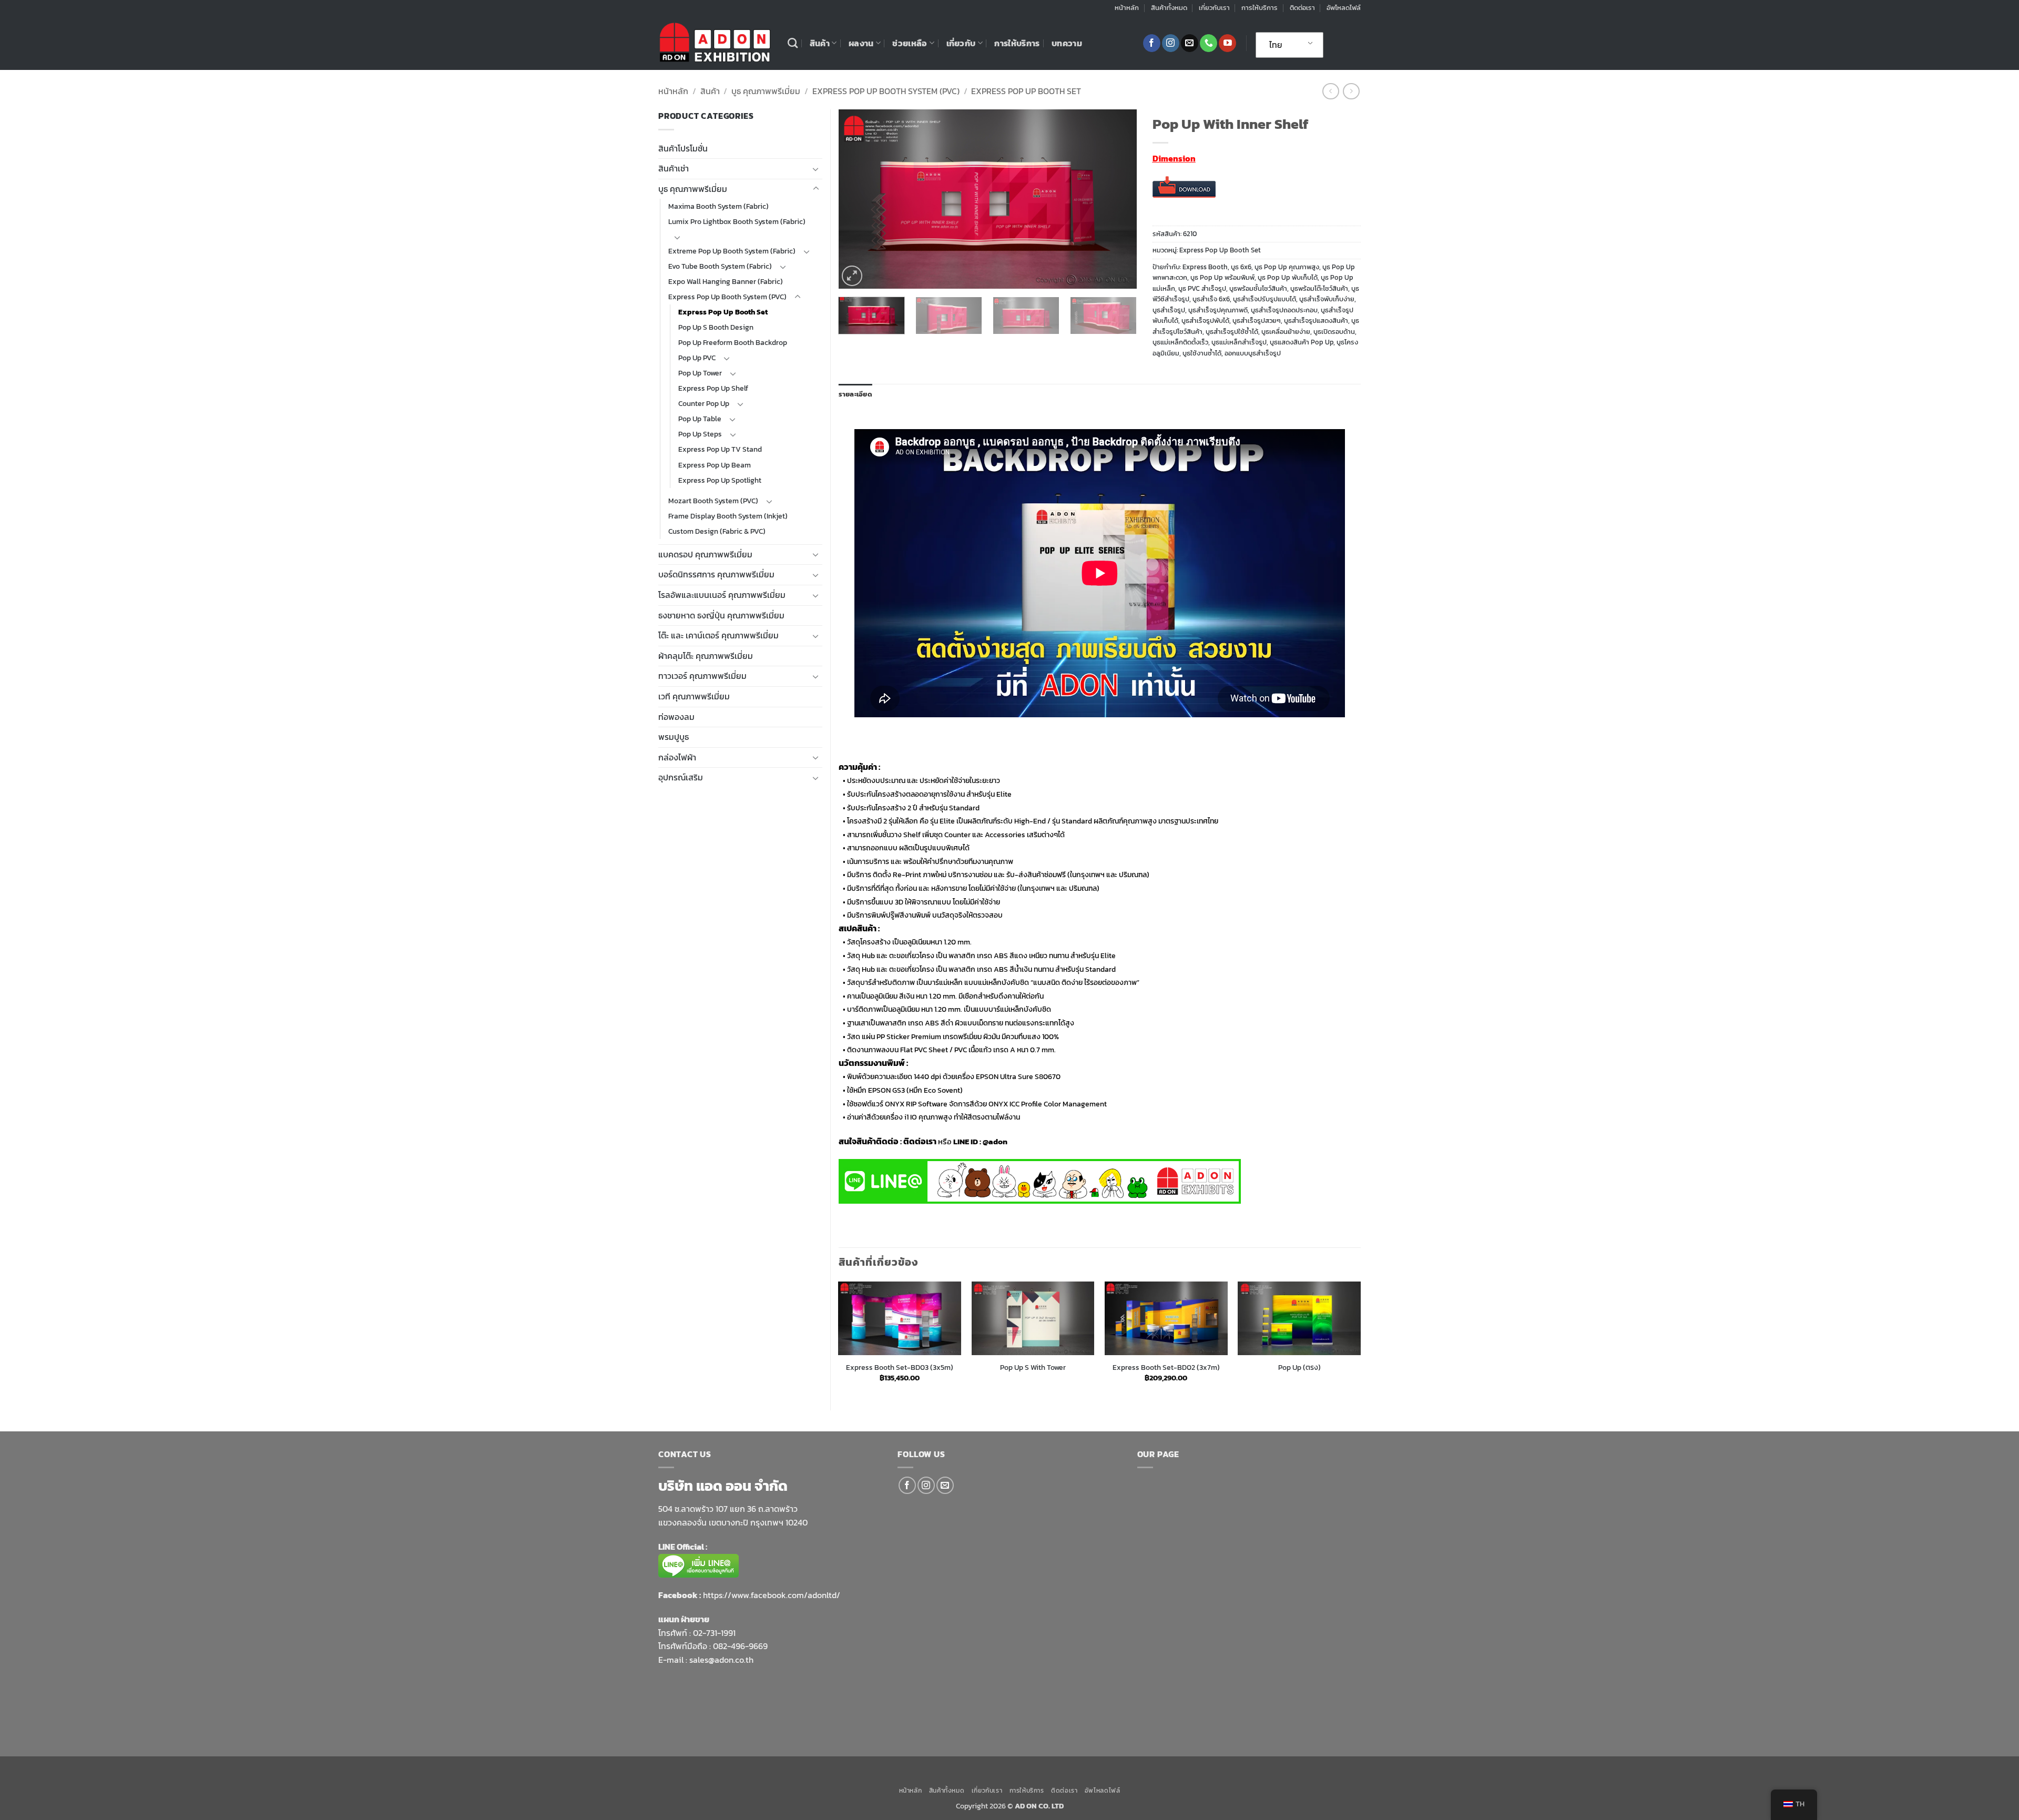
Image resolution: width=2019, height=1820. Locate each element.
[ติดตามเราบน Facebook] (1152, 43)
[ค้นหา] (793, 43)
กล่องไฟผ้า (677, 757)
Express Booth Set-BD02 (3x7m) (1166, 1367)
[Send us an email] (1190, 43)
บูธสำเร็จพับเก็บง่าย (1327, 299)
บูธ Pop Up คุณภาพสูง (1287, 267)
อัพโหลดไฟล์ (1344, 8)
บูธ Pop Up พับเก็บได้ (1288, 277)
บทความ (1067, 43)
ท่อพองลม (676, 717)
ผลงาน (861, 43)
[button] (852, 276)
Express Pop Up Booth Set (1026, 91)
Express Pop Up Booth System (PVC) (886, 91)
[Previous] (858, 199)
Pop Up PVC (697, 358)
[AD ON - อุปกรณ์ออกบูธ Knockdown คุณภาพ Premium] (715, 43)
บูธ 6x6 (1241, 267)
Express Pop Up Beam (715, 465)
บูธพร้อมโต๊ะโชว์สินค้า (1319, 288)
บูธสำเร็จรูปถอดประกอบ (1284, 310)
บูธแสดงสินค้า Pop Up (1302, 342)
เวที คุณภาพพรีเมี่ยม (694, 696)
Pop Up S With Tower (1033, 1367)
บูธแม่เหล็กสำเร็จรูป (1239, 342)
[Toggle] (816, 169)
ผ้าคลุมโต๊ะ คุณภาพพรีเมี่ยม (706, 656)
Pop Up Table (700, 419)
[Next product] (1330, 91)
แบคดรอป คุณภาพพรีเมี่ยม (705, 554)
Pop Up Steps (700, 434)
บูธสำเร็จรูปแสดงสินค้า (1316, 321)
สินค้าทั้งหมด (1169, 8)
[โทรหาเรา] (1209, 43)
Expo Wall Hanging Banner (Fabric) (726, 281)
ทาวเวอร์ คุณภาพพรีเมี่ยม (702, 676)
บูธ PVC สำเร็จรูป (1202, 288)
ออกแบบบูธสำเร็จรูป (1253, 353)
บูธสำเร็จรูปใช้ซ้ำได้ (1232, 332)
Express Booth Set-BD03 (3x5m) (900, 1367)
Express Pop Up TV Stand (720, 449)
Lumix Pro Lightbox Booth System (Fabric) (737, 221)
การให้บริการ (1260, 8)
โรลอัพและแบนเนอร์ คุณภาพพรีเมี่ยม (722, 595)
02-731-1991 (714, 1633)
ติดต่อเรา (1302, 8)
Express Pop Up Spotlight (720, 480)
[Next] (1117, 199)
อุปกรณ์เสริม (681, 777)
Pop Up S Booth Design (716, 327)
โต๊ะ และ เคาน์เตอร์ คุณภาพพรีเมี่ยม (718, 635)
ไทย (1276, 45)
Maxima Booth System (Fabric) (718, 206)
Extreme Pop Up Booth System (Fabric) (732, 251)
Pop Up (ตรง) (1299, 1367)
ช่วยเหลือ (910, 43)
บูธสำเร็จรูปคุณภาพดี (1218, 310)
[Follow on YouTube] (1227, 43)
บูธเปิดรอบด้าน (1334, 332)
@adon (995, 1141)
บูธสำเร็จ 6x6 (1211, 299)
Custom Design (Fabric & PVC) (717, 531)
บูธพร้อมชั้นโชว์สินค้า (1258, 288)
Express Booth (1205, 267)
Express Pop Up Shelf (713, 388)
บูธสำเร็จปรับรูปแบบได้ (1265, 299)
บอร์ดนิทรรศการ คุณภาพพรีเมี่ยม (716, 574)
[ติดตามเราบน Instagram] (1171, 43)
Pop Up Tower (700, 373)
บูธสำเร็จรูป (1169, 310)
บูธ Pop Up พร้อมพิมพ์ (1222, 277)
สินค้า (820, 43)
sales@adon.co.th (721, 1660)
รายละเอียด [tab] (855, 394)
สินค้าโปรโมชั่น (683, 148)
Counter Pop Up (704, 403)
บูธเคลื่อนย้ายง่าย (1286, 332)
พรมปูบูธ (674, 737)
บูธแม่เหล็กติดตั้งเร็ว (1180, 342)
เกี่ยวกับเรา (1214, 8)
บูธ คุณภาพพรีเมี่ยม (766, 91)
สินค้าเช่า (674, 168)
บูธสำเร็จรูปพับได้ (1205, 321)
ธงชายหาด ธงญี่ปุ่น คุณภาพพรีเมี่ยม (721, 615)
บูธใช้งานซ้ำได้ (1202, 353)
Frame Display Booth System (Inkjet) (728, 516)
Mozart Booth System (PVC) (713, 501)
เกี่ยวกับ (961, 43)
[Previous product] (1351, 91)
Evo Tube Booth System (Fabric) (720, 266)
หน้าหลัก (1127, 8)
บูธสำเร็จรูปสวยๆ (1257, 321)
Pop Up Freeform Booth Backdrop (733, 342)
